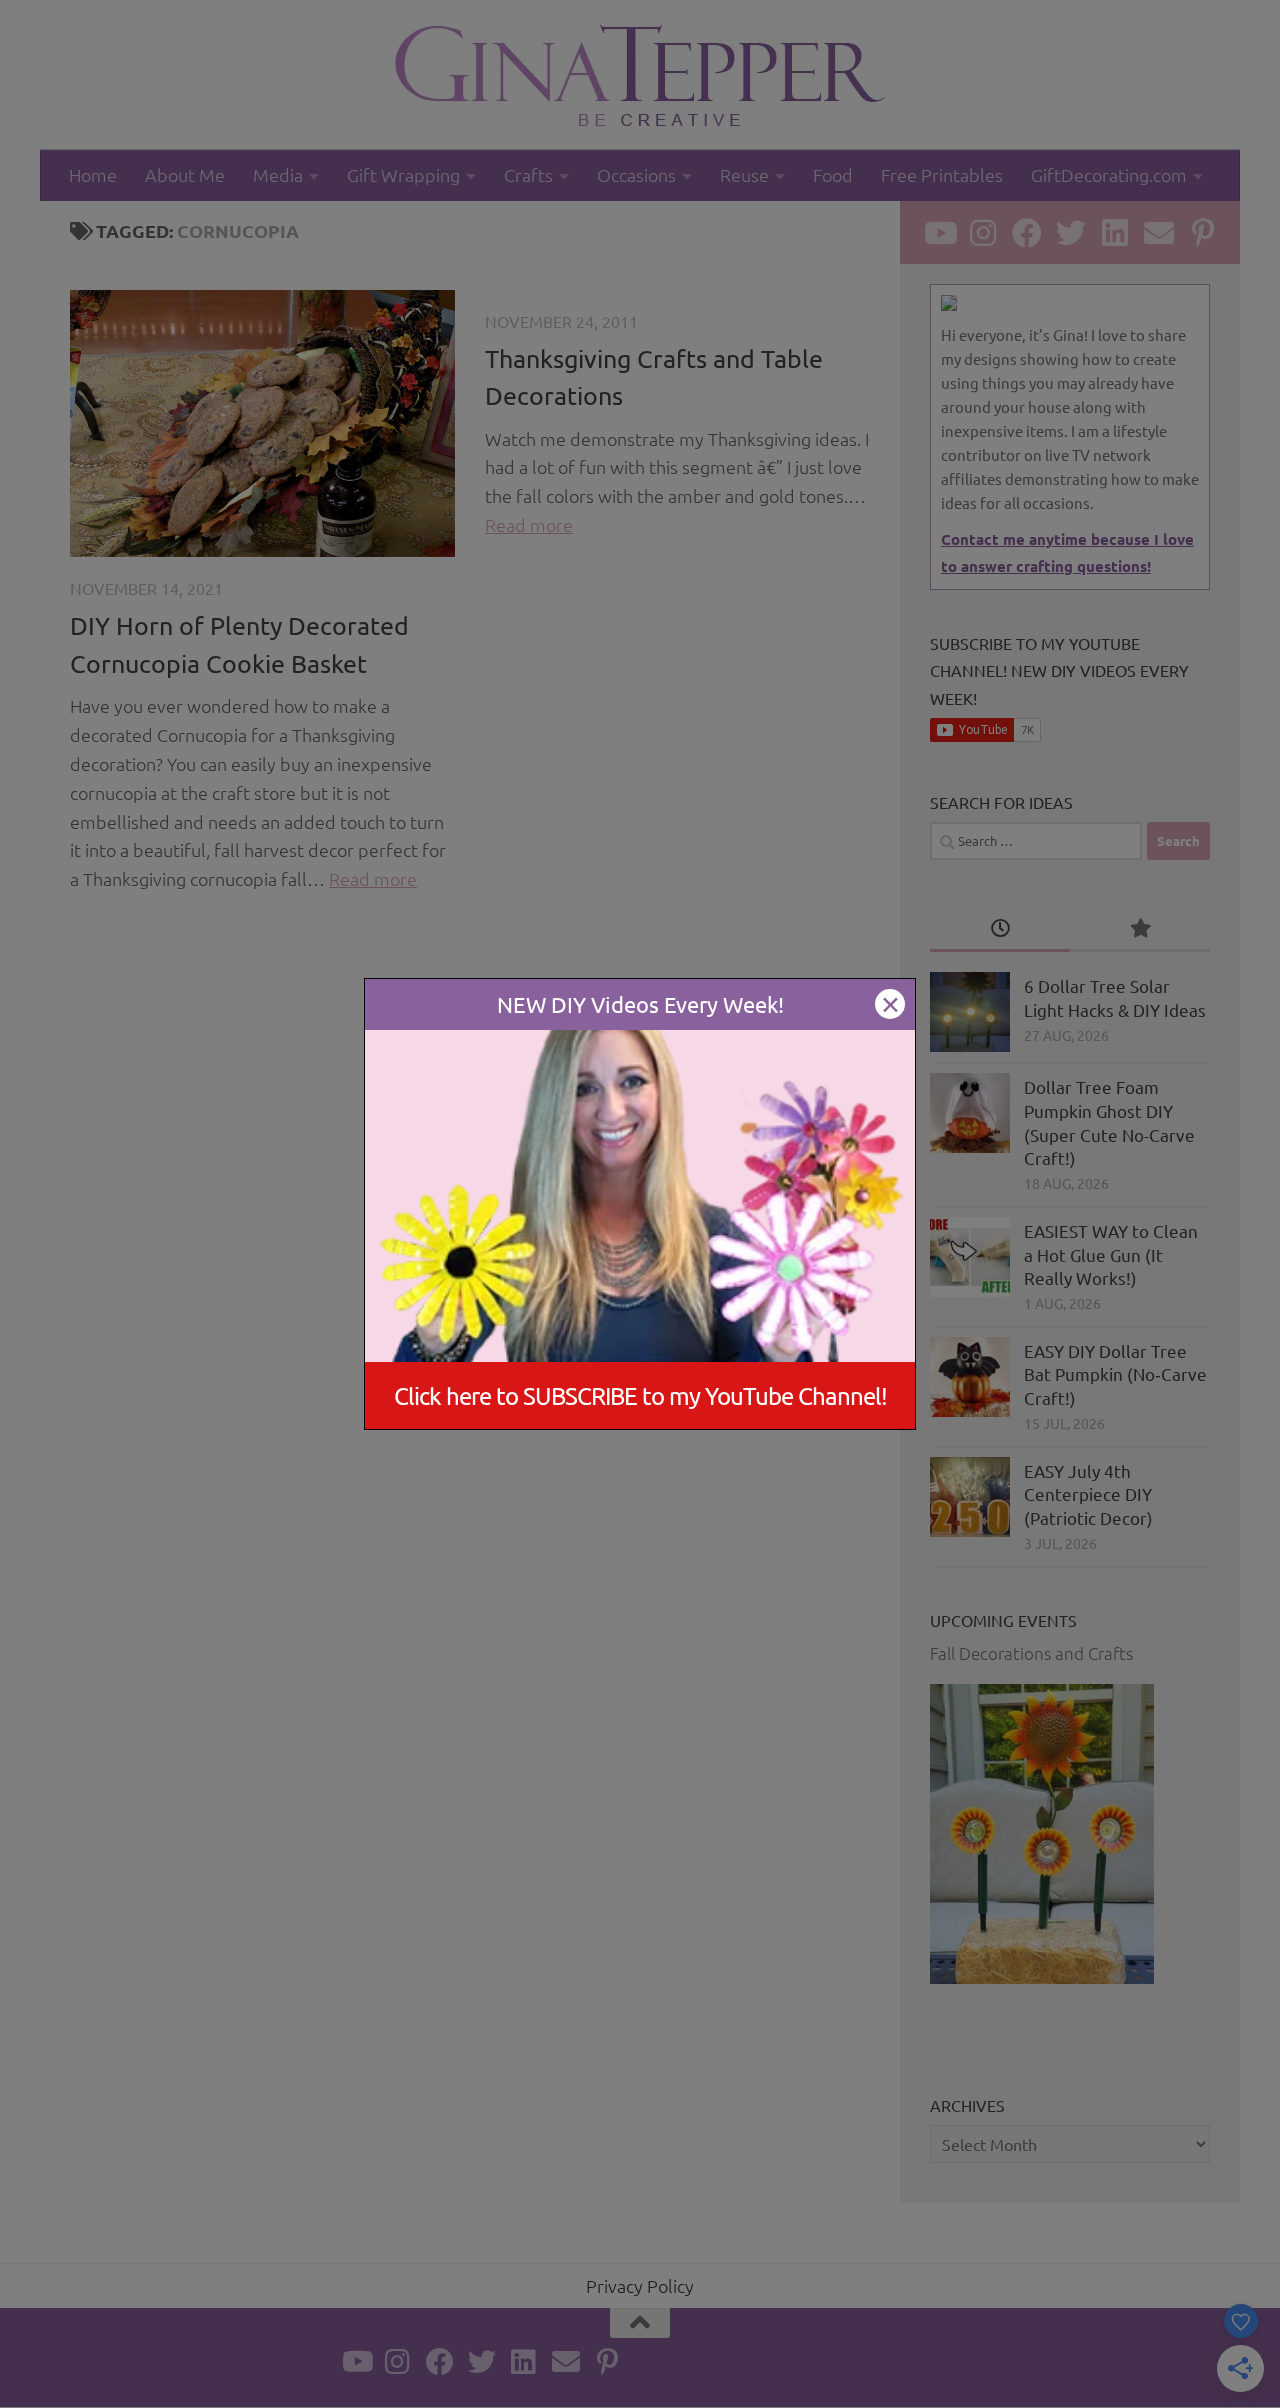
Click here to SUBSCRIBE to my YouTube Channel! (640, 1395)
